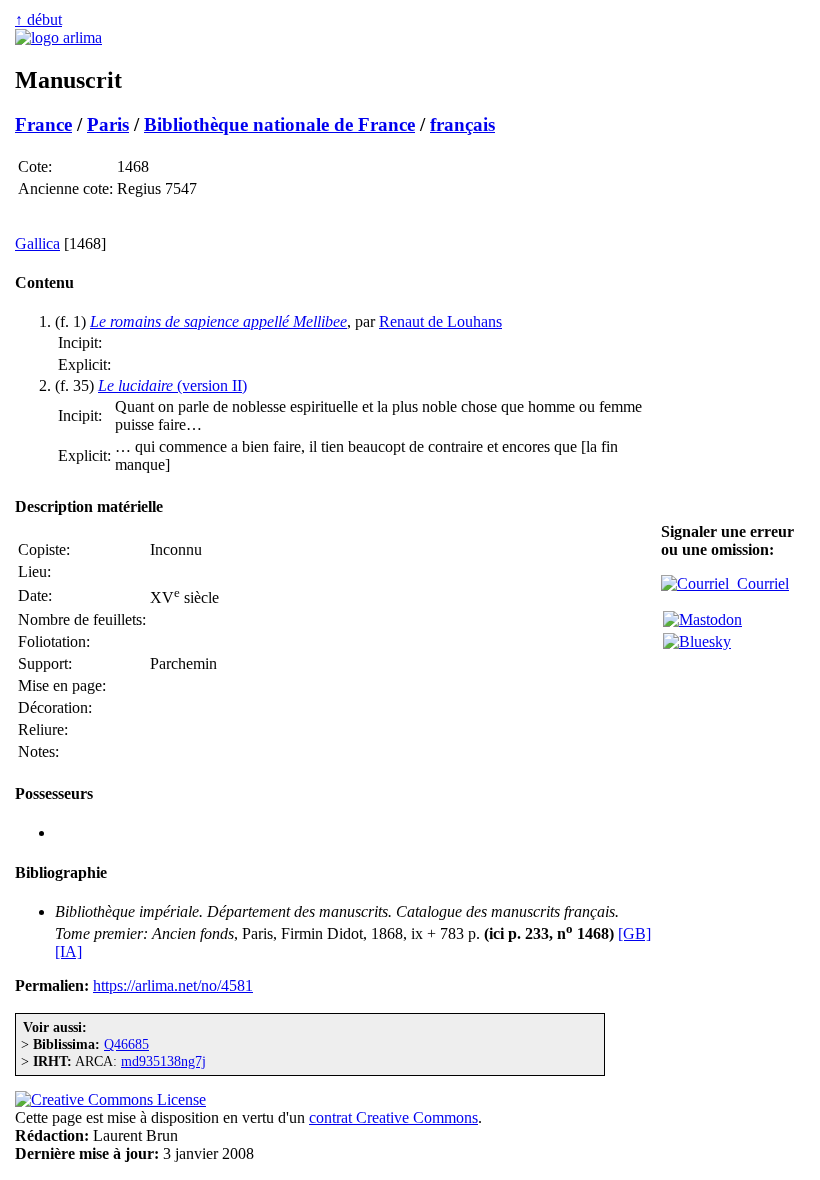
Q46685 (126, 1044)
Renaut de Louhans (440, 321)
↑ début (38, 19)
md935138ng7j (163, 1061)
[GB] (634, 933)
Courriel (759, 583)
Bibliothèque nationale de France (279, 124)
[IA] (68, 951)
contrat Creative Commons (393, 1117)
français (462, 124)
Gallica (37, 243)
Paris (108, 124)
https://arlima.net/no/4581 (173, 985)
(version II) (172, 385)
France (43, 124)
